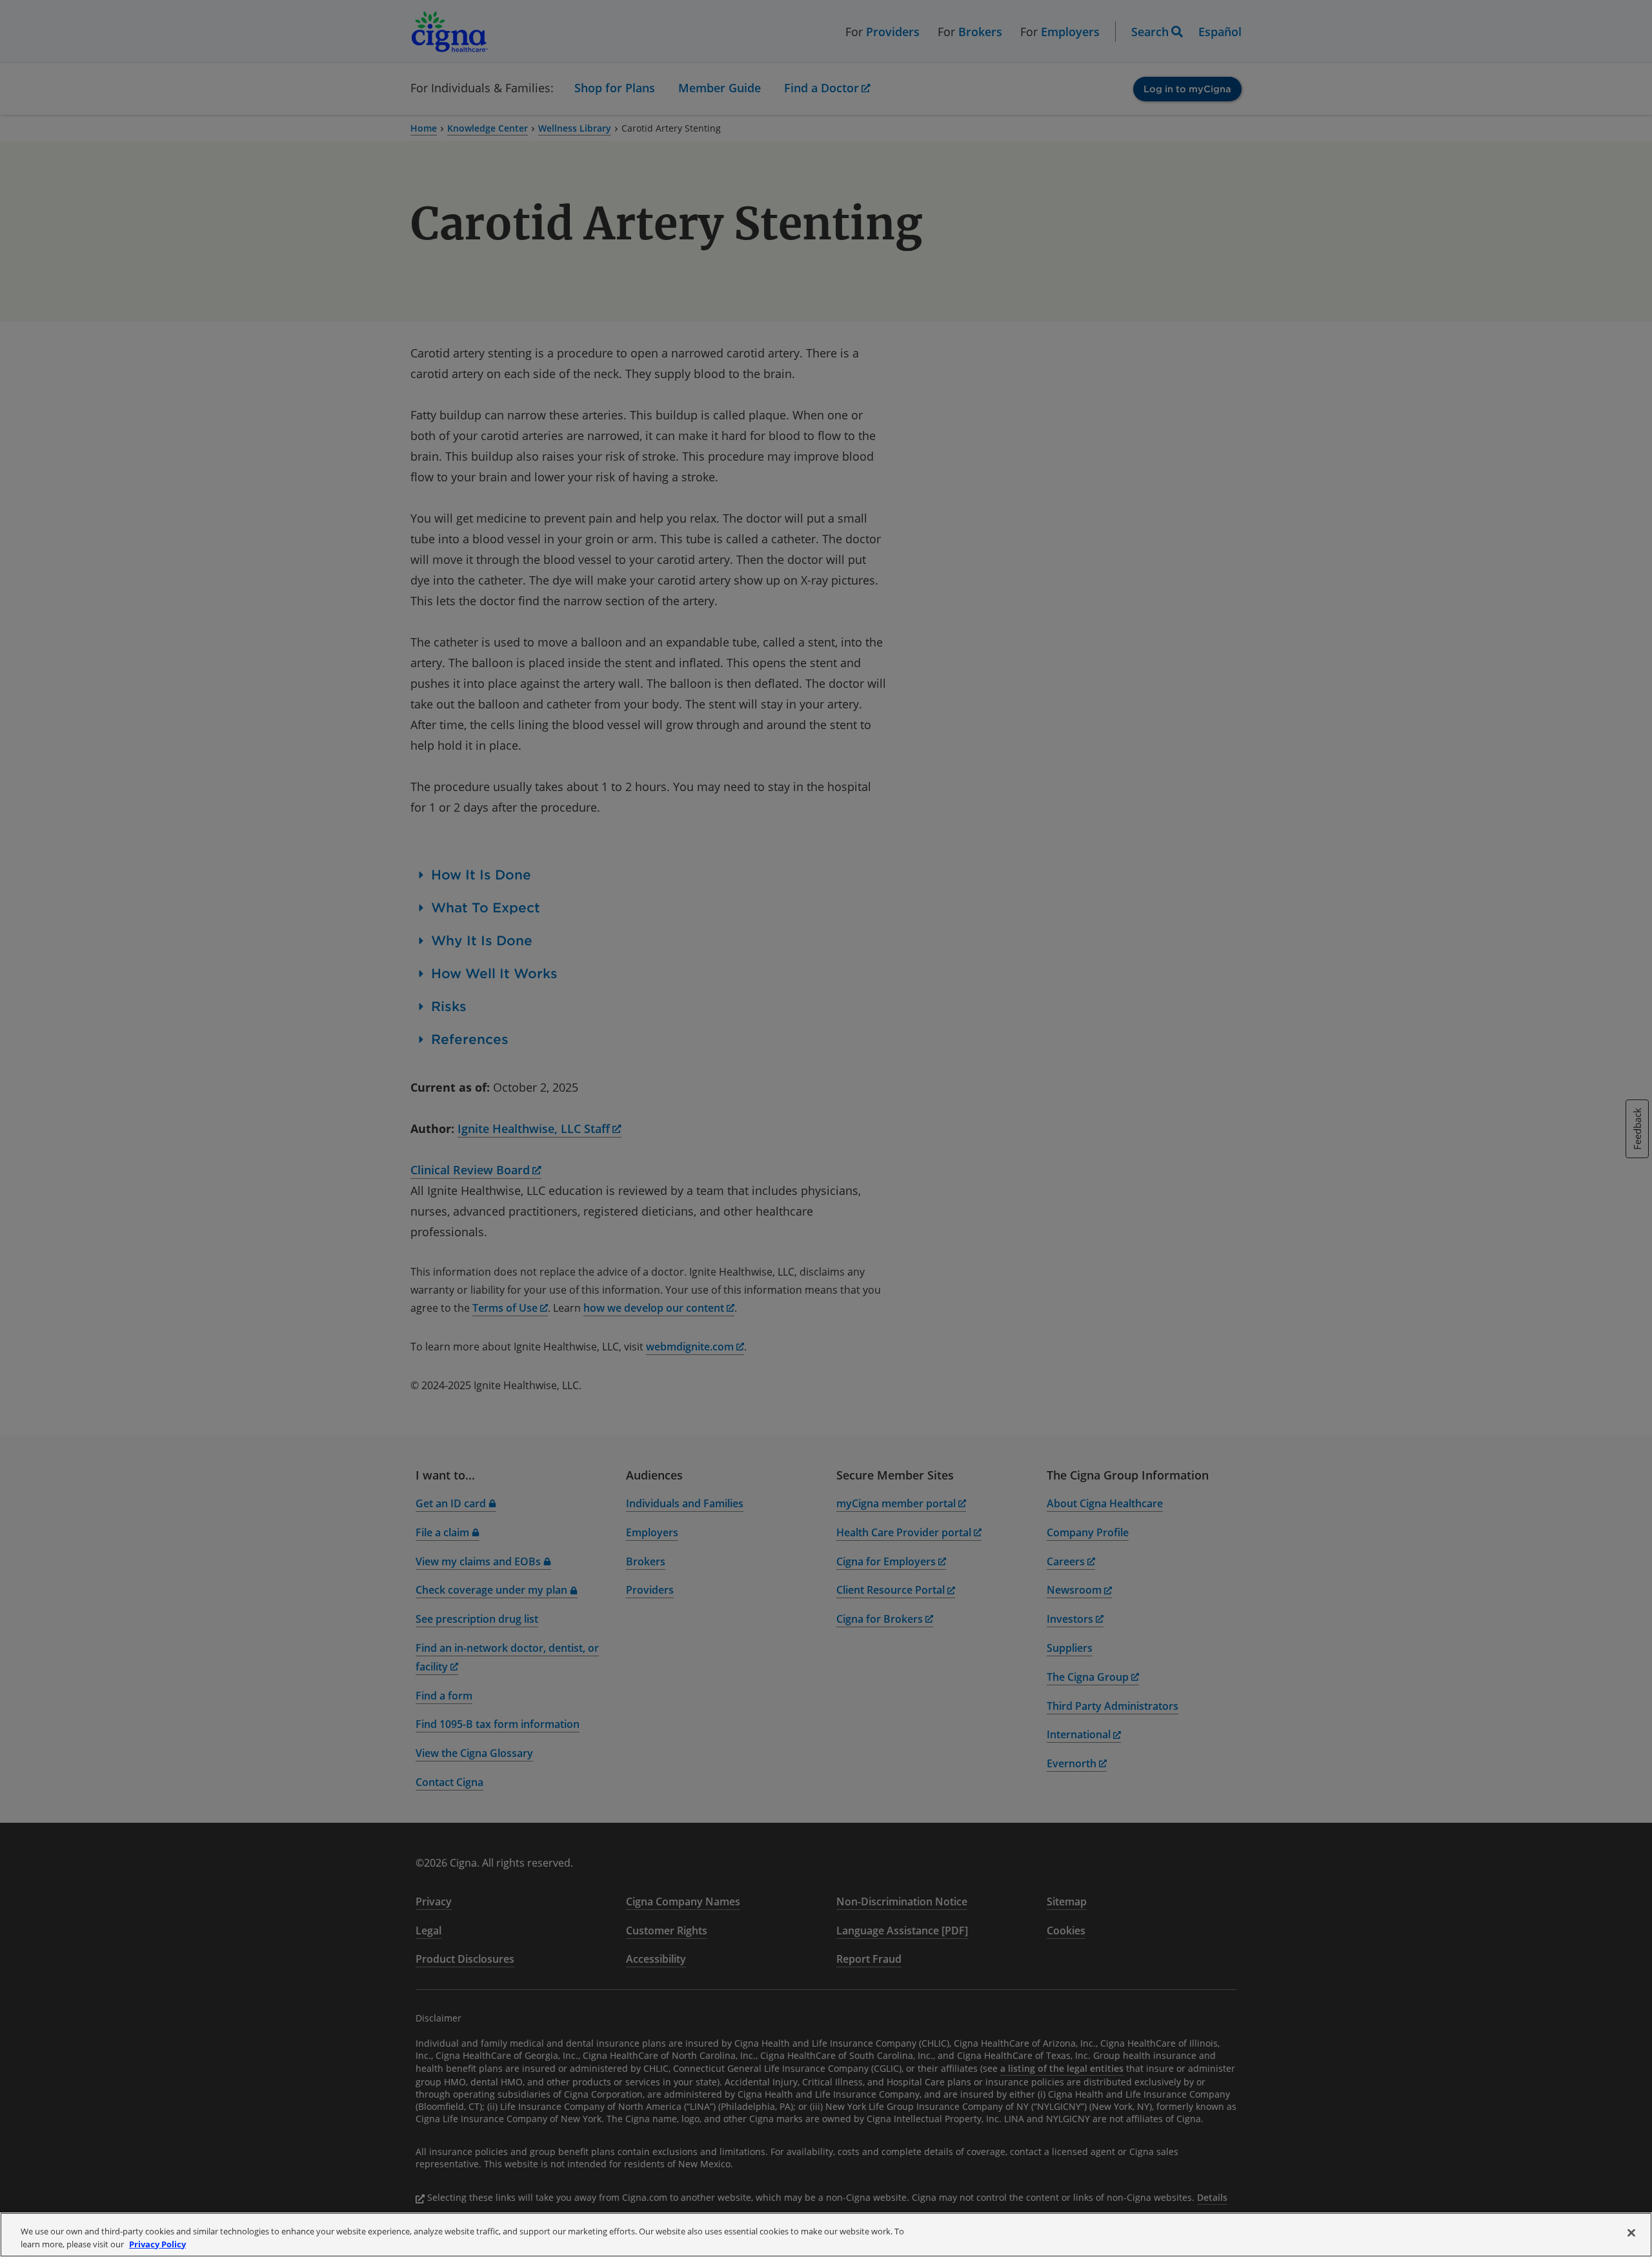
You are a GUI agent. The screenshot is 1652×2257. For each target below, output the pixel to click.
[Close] (1631, 2233)
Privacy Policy (157, 2243)
